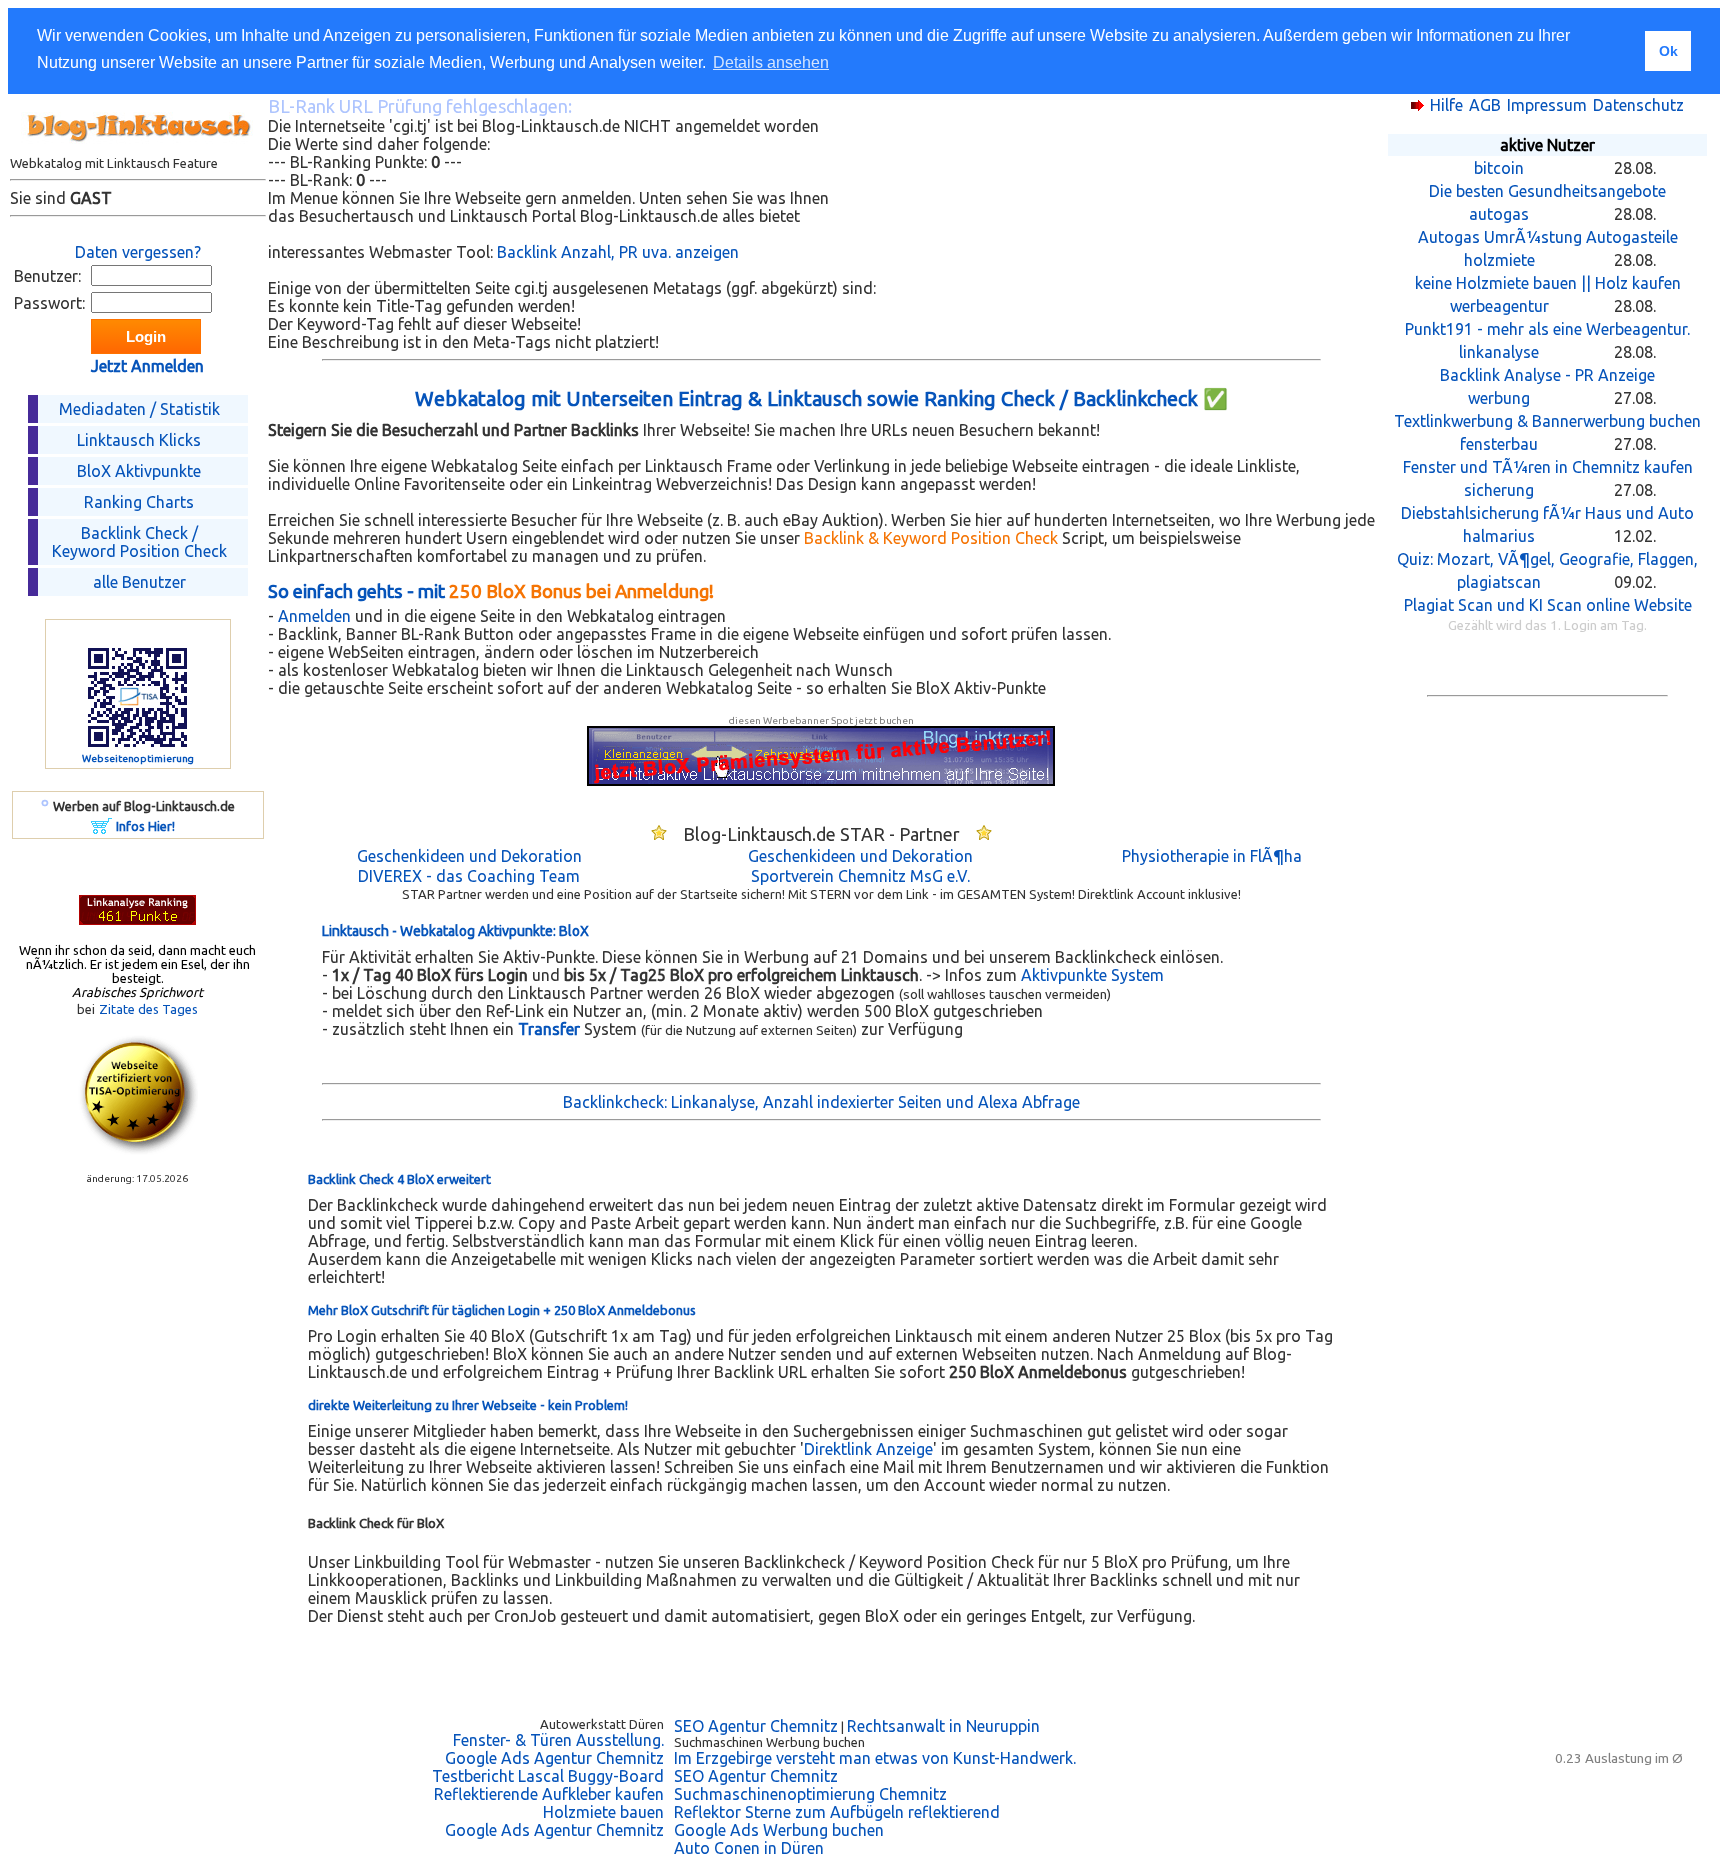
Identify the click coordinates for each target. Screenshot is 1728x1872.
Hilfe (1446, 105)
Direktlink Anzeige (868, 1449)
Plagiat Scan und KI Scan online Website (1548, 605)
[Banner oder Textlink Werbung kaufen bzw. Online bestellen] (101, 828)
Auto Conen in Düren (749, 1848)
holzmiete (1499, 260)
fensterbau (1499, 444)
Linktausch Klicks (139, 440)
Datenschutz (1638, 105)
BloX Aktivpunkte (139, 471)
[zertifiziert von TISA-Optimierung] (138, 1149)
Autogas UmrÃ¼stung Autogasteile (1548, 237)
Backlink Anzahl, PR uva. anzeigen (618, 252)
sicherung (1499, 490)
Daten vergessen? (138, 252)
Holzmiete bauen (603, 1812)
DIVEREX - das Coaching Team (469, 876)
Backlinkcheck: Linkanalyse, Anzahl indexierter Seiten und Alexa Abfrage (821, 1102)
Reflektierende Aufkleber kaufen (549, 1794)
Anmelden (314, 616)
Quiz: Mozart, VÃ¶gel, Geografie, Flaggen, (1547, 559)
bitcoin (1499, 168)
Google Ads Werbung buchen (779, 1830)
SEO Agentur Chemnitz (756, 1726)
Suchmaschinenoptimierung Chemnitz (810, 1794)
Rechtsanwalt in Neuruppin (943, 1726)
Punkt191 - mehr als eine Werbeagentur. (1547, 329)
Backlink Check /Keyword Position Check (139, 542)
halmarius (1499, 536)
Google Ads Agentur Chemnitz (554, 1758)
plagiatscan (1499, 582)
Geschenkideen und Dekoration (469, 856)
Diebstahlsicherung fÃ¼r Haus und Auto (1547, 513)
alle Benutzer (139, 582)
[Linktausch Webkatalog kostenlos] (138, 150)
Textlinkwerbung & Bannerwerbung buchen (1547, 421)
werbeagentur (1499, 306)
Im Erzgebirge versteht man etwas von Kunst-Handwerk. (875, 1758)
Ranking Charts (139, 502)
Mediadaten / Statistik (139, 409)
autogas (1499, 214)
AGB (1485, 105)
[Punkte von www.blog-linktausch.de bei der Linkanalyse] (137, 919)
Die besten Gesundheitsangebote (1547, 191)
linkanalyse (1499, 352)
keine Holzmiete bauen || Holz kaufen (1548, 283)
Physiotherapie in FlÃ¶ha (1212, 856)
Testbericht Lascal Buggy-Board (548, 1776)
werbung (1499, 398)
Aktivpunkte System (1092, 975)
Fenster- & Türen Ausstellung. (558, 1740)
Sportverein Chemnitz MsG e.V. (860, 876)
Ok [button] (1668, 51)
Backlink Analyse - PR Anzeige (1547, 375)
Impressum (1547, 105)
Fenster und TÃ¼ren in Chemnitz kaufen (1548, 467)
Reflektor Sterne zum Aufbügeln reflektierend (837, 1812)
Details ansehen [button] (771, 62)
